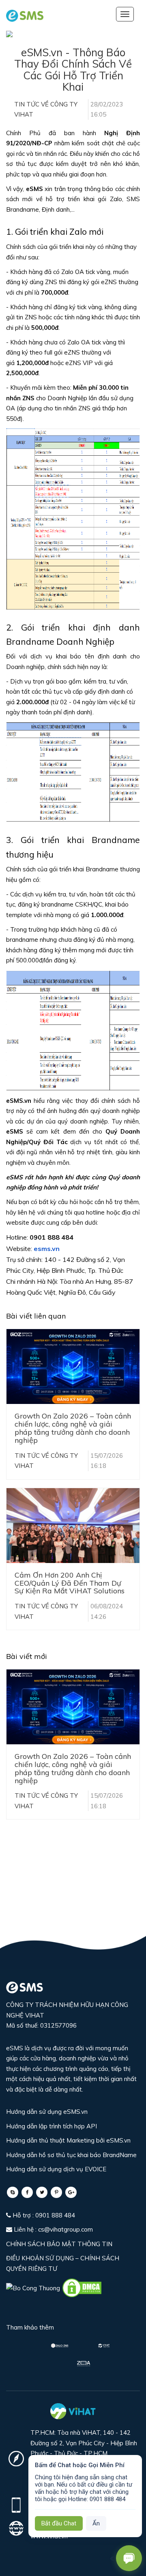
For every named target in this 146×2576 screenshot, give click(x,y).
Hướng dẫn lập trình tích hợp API (52, 2126)
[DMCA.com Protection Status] (82, 2287)
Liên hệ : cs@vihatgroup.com (53, 2229)
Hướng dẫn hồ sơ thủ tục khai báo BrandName (71, 2155)
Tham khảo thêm (30, 2327)
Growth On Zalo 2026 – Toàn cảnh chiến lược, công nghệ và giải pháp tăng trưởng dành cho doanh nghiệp (73, 1428)
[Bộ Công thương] (34, 2287)
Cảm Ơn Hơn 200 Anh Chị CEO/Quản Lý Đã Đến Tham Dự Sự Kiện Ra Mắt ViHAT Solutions (70, 1583)
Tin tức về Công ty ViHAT (46, 109)
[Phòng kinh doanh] (13, 2192)
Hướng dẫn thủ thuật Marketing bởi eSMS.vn (68, 2140)
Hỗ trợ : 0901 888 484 (43, 2215)
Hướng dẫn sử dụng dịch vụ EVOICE (56, 2169)
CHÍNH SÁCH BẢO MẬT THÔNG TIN (59, 2244)
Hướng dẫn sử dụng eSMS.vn (47, 2112)
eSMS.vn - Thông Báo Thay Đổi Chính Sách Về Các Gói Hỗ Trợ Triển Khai (73, 70)
